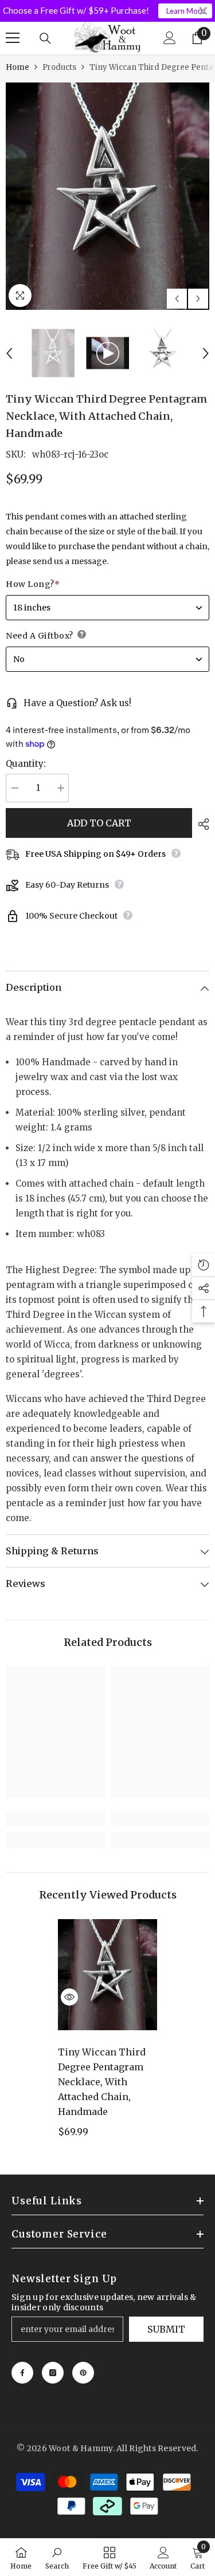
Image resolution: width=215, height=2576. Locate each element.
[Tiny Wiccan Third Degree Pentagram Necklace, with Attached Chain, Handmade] (107, 1975)
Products (59, 67)
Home (17, 67)
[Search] (45, 38)
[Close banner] (203, 11)
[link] (55, 1819)
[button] (177, 299)
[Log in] (170, 38)
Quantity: (26, 764)
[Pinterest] (83, 2373)
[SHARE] (201, 824)
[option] (107, 196)
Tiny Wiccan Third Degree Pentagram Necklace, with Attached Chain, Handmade (102, 2082)
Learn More (185, 11)
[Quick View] (69, 1997)
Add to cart (99, 823)
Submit (166, 2329)
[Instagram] (53, 2373)
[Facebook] (22, 2373)
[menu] (13, 38)
